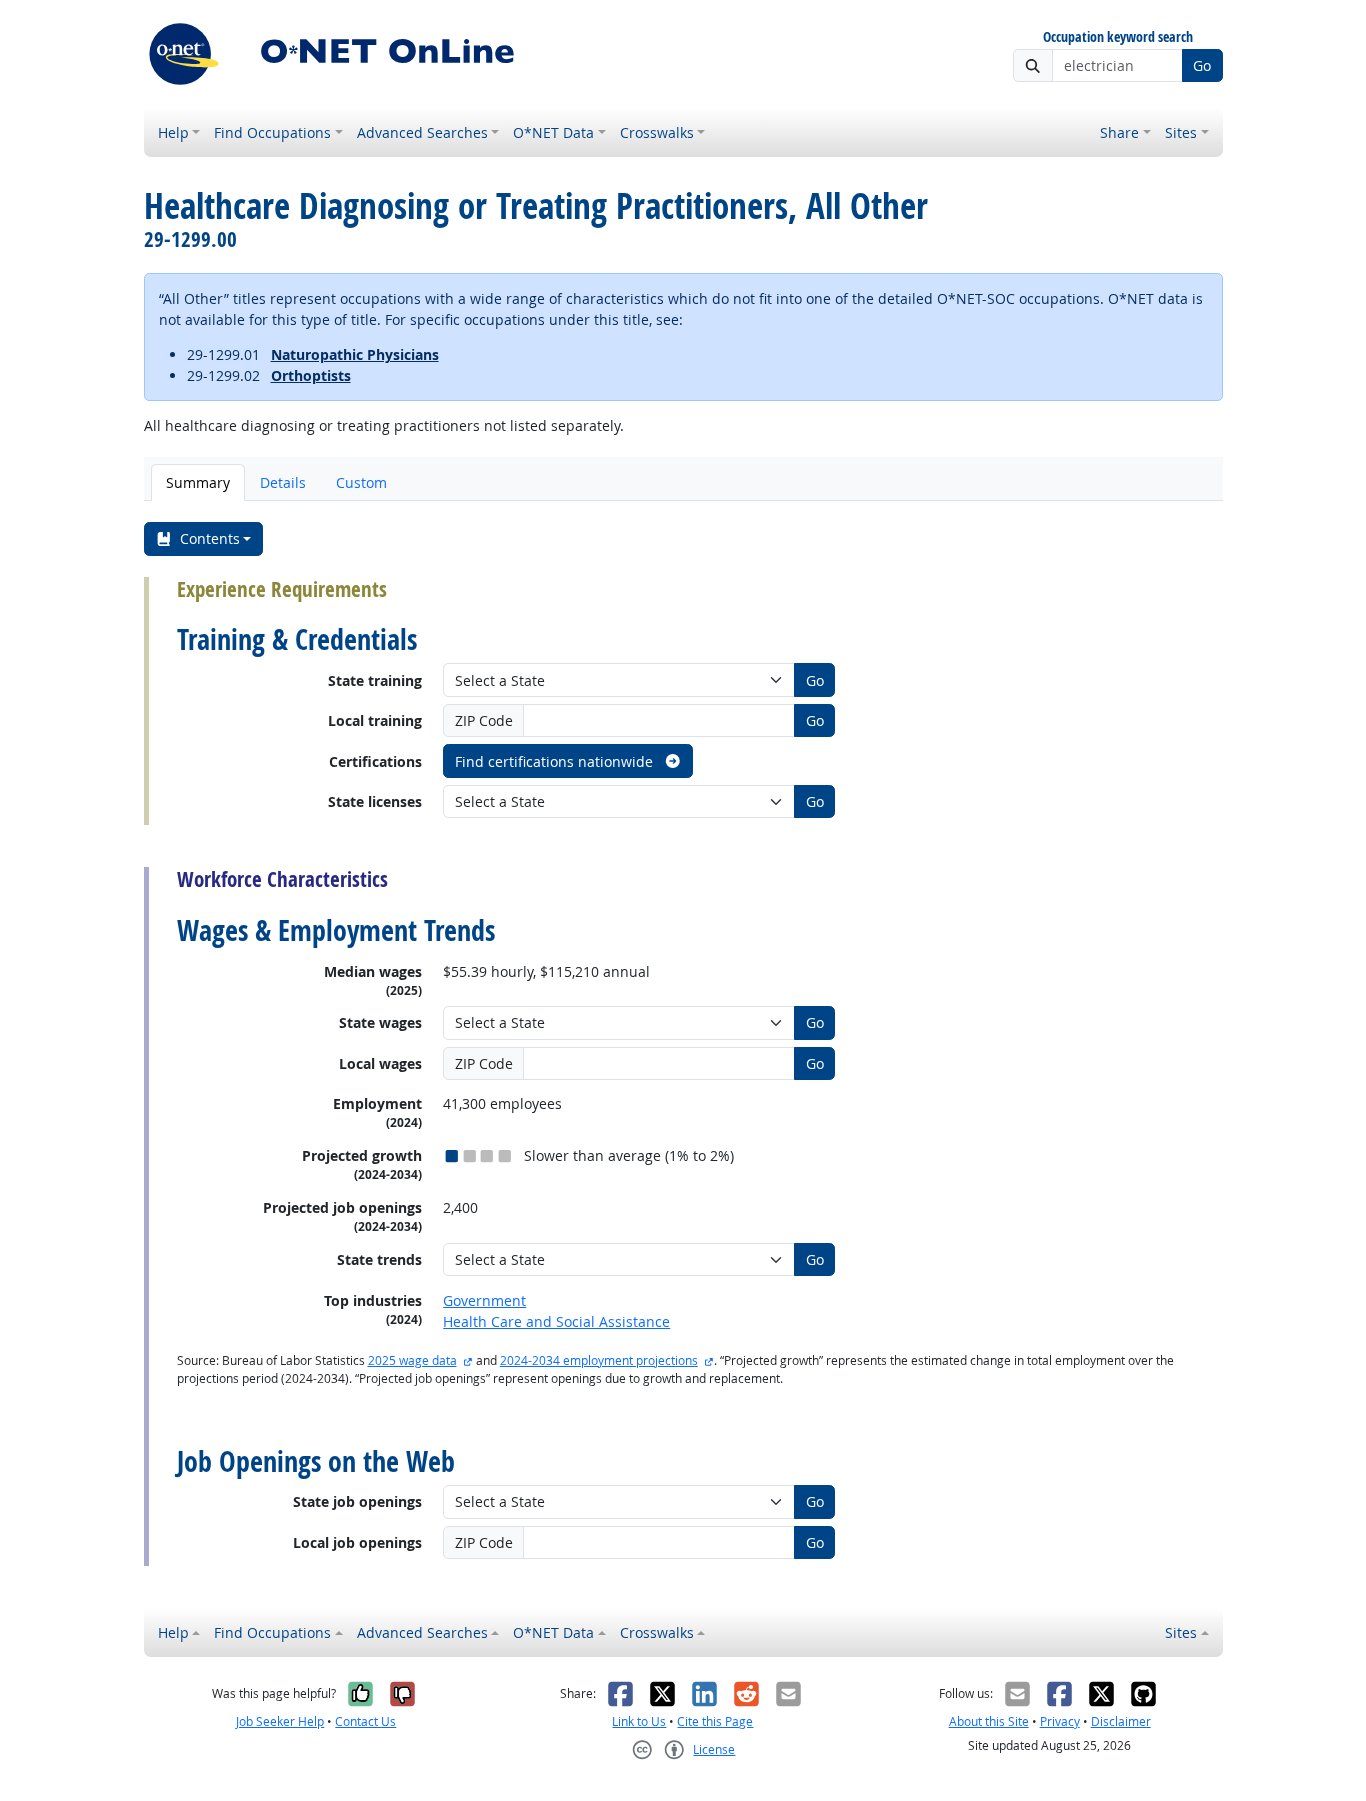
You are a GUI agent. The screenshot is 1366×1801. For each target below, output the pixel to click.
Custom (361, 482)
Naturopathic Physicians (355, 354)
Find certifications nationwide (556, 761)
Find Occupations (272, 132)
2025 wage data (412, 1360)
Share (1119, 132)
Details (283, 482)
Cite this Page (715, 1721)
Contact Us (365, 1721)
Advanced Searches (422, 132)
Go (1202, 65)
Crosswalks (657, 132)
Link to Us (639, 1721)
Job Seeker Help (280, 1721)
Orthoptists (311, 375)
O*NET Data (553, 132)
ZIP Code (484, 720)
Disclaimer (1121, 1721)
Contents (210, 538)
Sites (1181, 132)
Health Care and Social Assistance (556, 1321)
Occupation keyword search (1118, 37)
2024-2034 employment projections (599, 1360)
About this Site (989, 1721)
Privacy (1060, 1721)
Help (173, 132)
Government (484, 1300)
